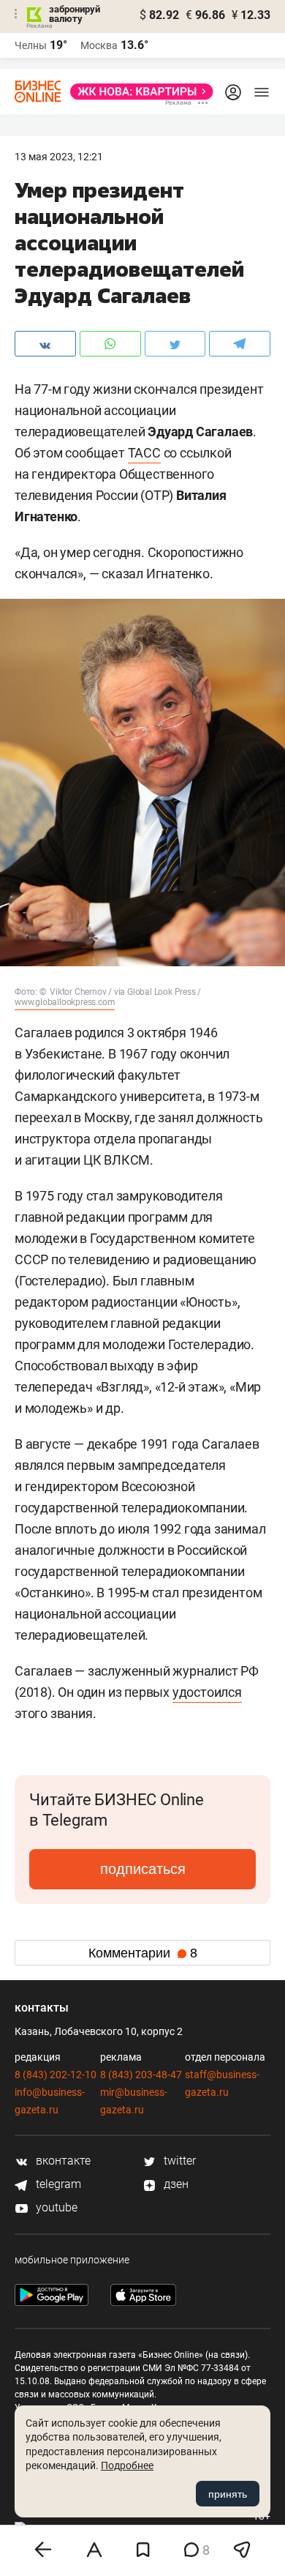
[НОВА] (137, 92)
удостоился (207, 1692)
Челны (31, 45)
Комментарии (143, 1953)
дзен (175, 2184)
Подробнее (127, 2465)
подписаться (143, 1869)
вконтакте (62, 2161)
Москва (99, 45)
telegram (57, 2184)
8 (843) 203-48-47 (141, 2075)
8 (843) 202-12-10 (56, 2075)
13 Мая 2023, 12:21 (59, 157)
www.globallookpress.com (65, 1002)
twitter (178, 2161)
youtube (55, 2207)
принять (228, 2494)
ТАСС (144, 453)
